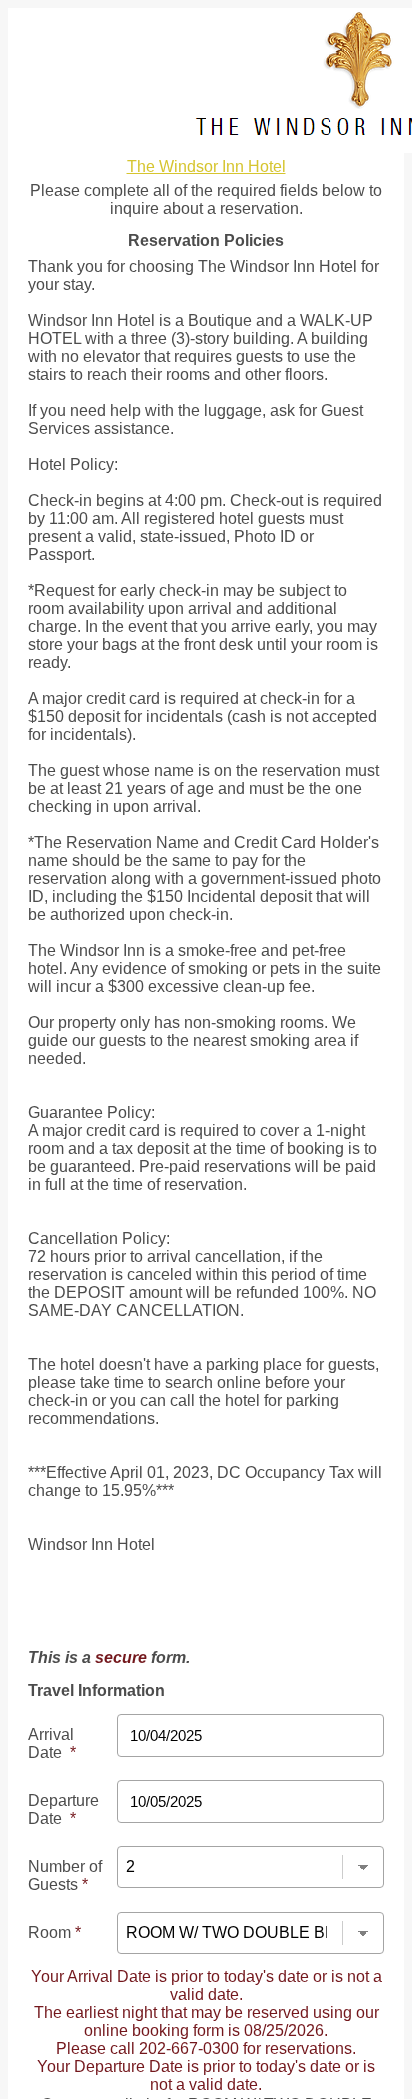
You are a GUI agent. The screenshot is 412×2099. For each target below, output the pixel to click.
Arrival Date (52, 1743)
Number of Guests (65, 1875)
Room (54, 1932)
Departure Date (63, 1809)
